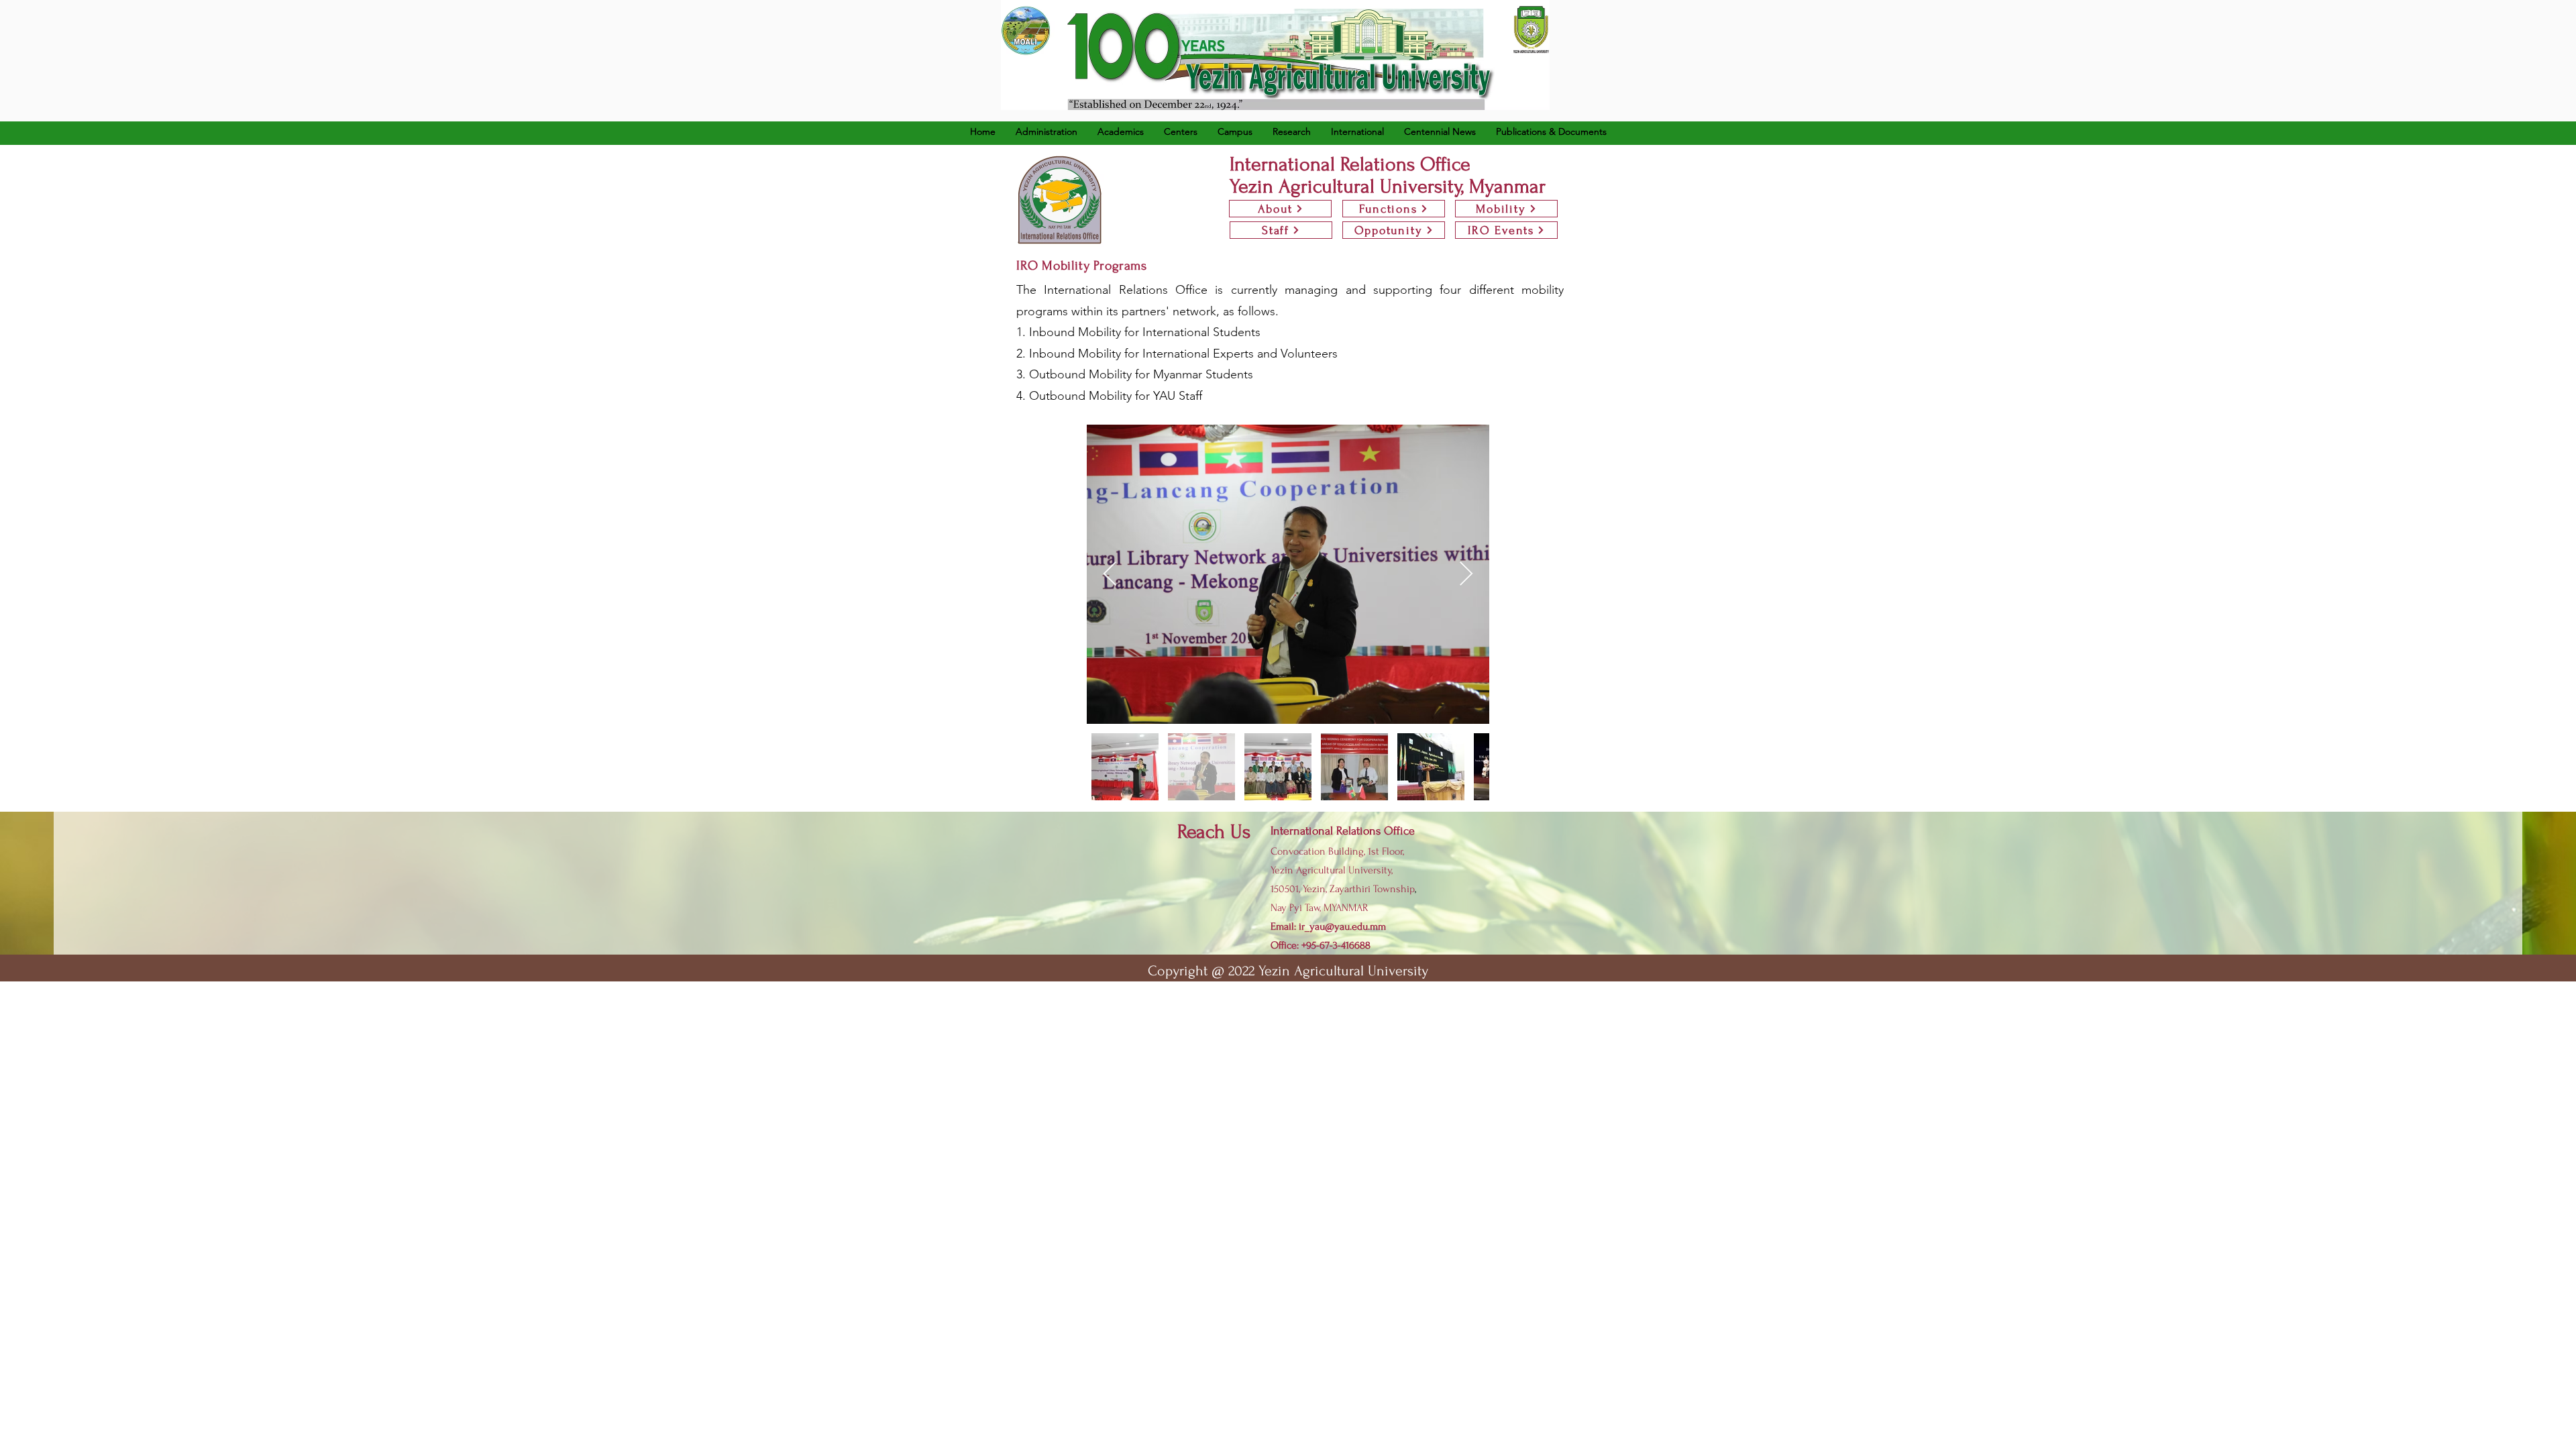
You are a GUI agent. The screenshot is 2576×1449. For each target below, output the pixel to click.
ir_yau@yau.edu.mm (1342, 926)
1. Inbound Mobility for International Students (1138, 332)
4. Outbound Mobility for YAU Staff (1109, 396)
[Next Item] (1466, 575)
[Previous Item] (1110, 575)
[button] (1121, 131)
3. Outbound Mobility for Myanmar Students (1135, 374)
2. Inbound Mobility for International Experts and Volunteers (1177, 354)
